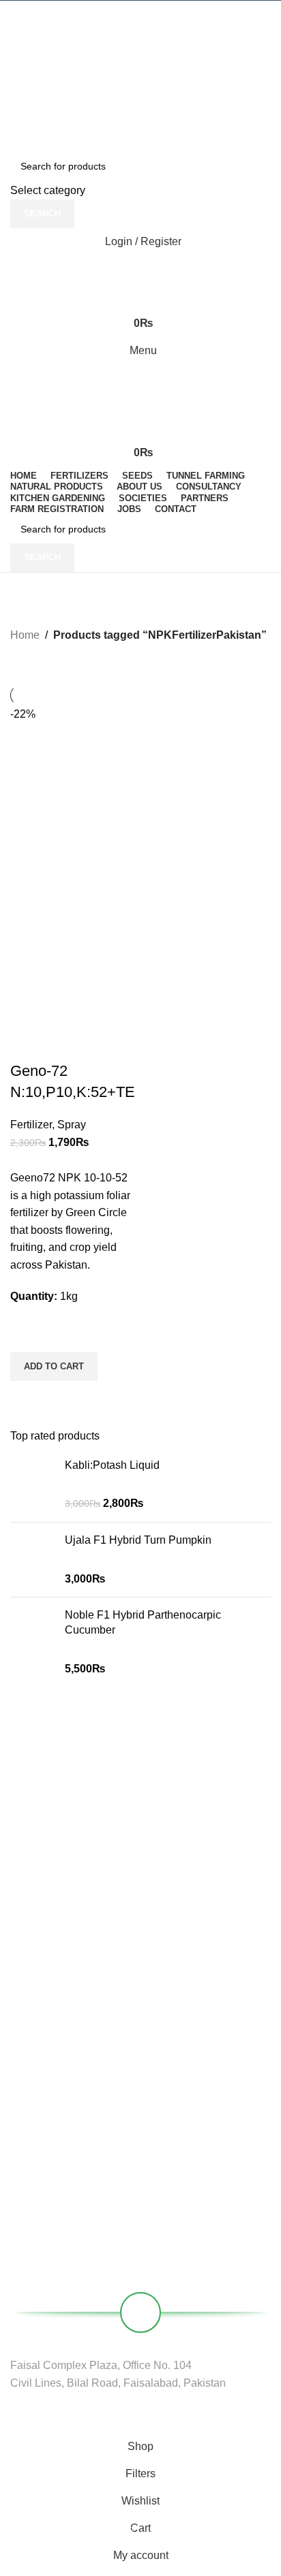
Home (25, 635)
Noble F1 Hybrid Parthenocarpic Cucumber (143, 1622)
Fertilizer (31, 1125)
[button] (54, 1367)
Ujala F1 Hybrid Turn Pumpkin (138, 1540)
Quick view (27, 1398)
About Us (30, 2119)
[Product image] (74, 938)
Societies (30, 2165)
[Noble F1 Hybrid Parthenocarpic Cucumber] (32, 1642)
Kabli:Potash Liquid (112, 1465)
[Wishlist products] (140, 269)
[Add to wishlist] (27, 1335)
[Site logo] (140, 38)
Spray (72, 1125)
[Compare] (27, 1044)
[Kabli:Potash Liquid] (32, 1485)
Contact (27, 2189)
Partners (29, 2142)
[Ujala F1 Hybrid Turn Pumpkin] (32, 1560)
